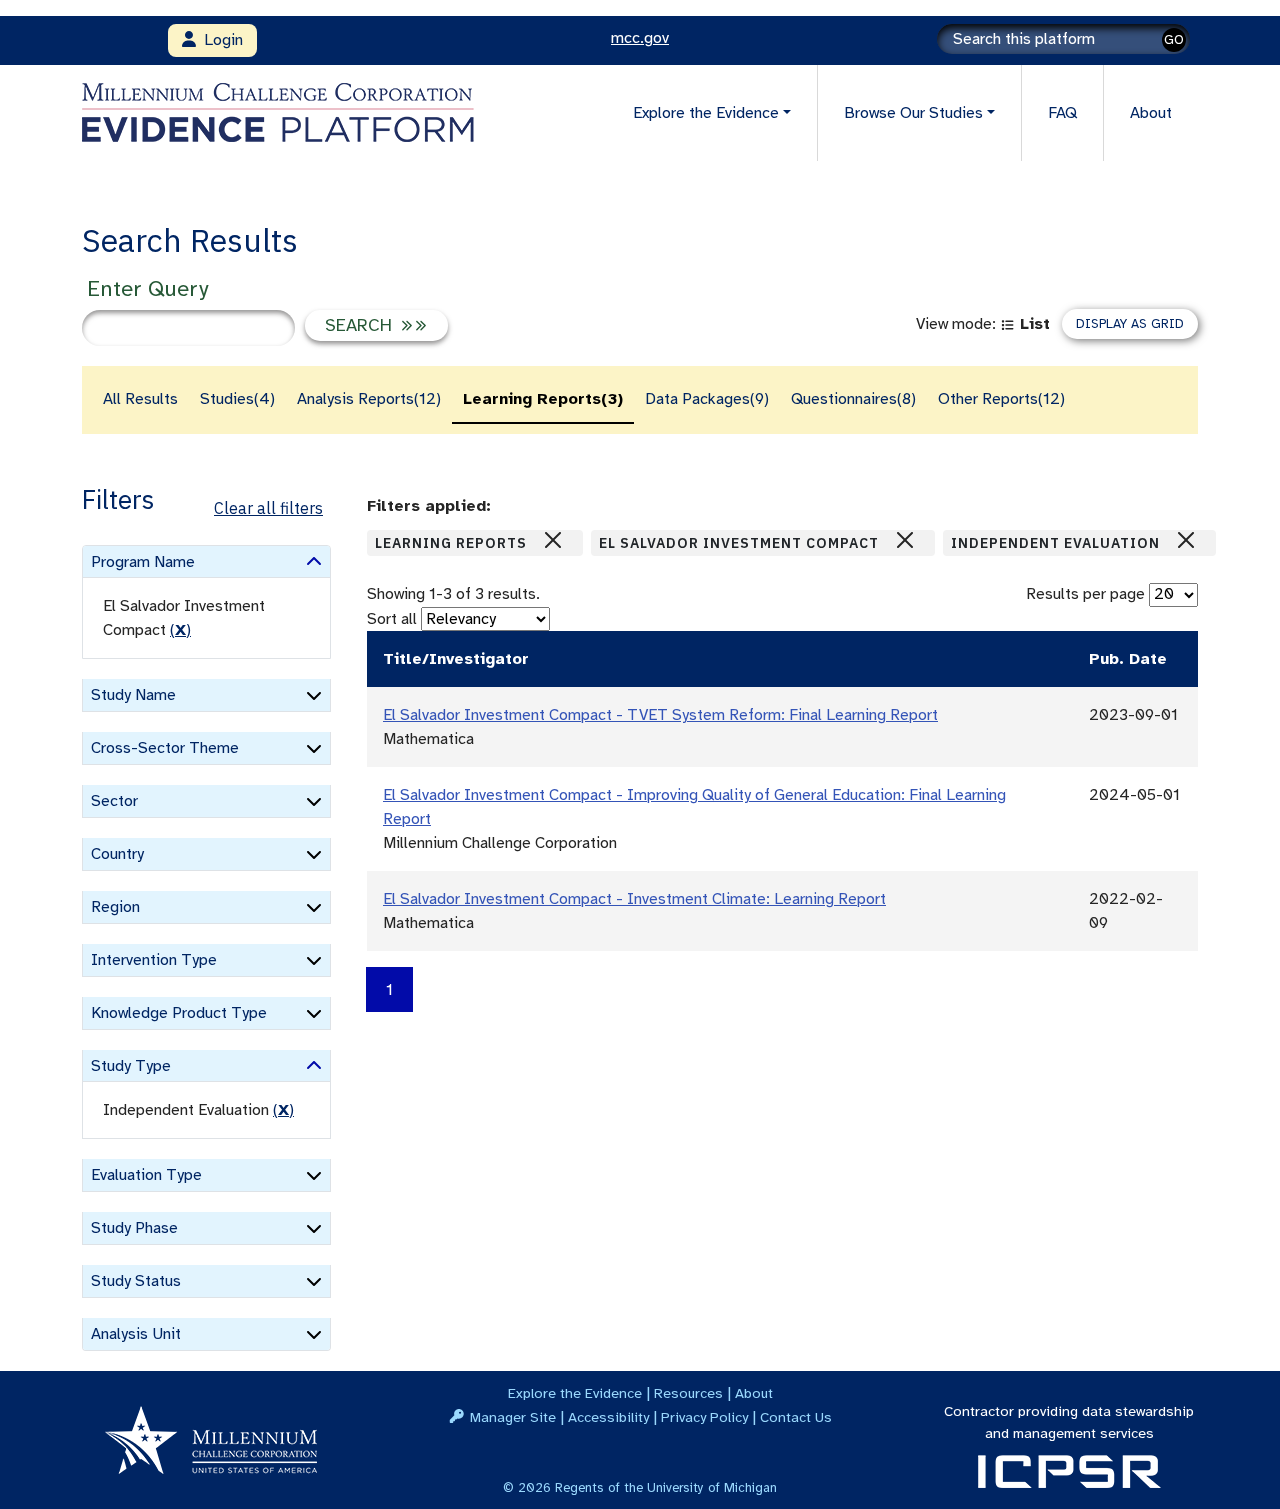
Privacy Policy (704, 1417)
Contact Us (796, 1417)
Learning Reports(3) (543, 399)
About (1151, 113)
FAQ (1062, 113)
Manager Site (513, 1417)
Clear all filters (268, 508)
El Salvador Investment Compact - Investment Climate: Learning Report (634, 899)
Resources (688, 1393)
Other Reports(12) (1001, 399)
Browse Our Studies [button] (913, 113)
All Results (140, 399)
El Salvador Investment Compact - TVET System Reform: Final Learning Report (660, 715)
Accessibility (608, 1417)
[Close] (553, 540)
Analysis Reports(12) (369, 399)
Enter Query (147, 288)
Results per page (1085, 594)
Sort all (392, 619)
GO (1174, 39)
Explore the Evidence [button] (706, 113)
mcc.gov (640, 38)
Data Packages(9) (707, 399)
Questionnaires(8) (853, 399)
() (180, 630)
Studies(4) (237, 399)
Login (219, 40)
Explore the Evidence (575, 1393)
